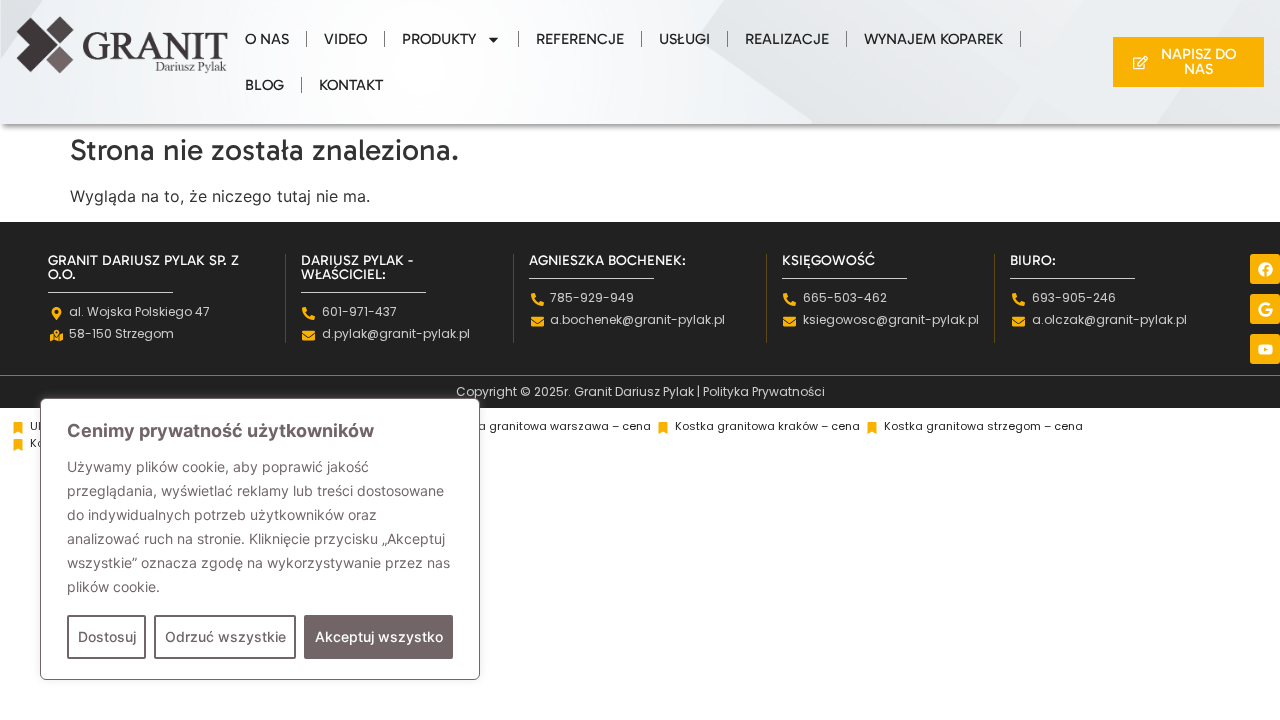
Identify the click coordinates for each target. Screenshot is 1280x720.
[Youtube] (1265, 349)
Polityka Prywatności (764, 391)
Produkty (439, 39)
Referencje (580, 39)
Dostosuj (107, 636)
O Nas (267, 39)
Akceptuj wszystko (379, 636)
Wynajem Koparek (933, 39)
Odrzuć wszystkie (225, 636)
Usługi (684, 39)
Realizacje (787, 39)
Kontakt (351, 85)
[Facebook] (1265, 269)
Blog (264, 85)
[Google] (1265, 309)
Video (345, 39)
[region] (260, 539)
